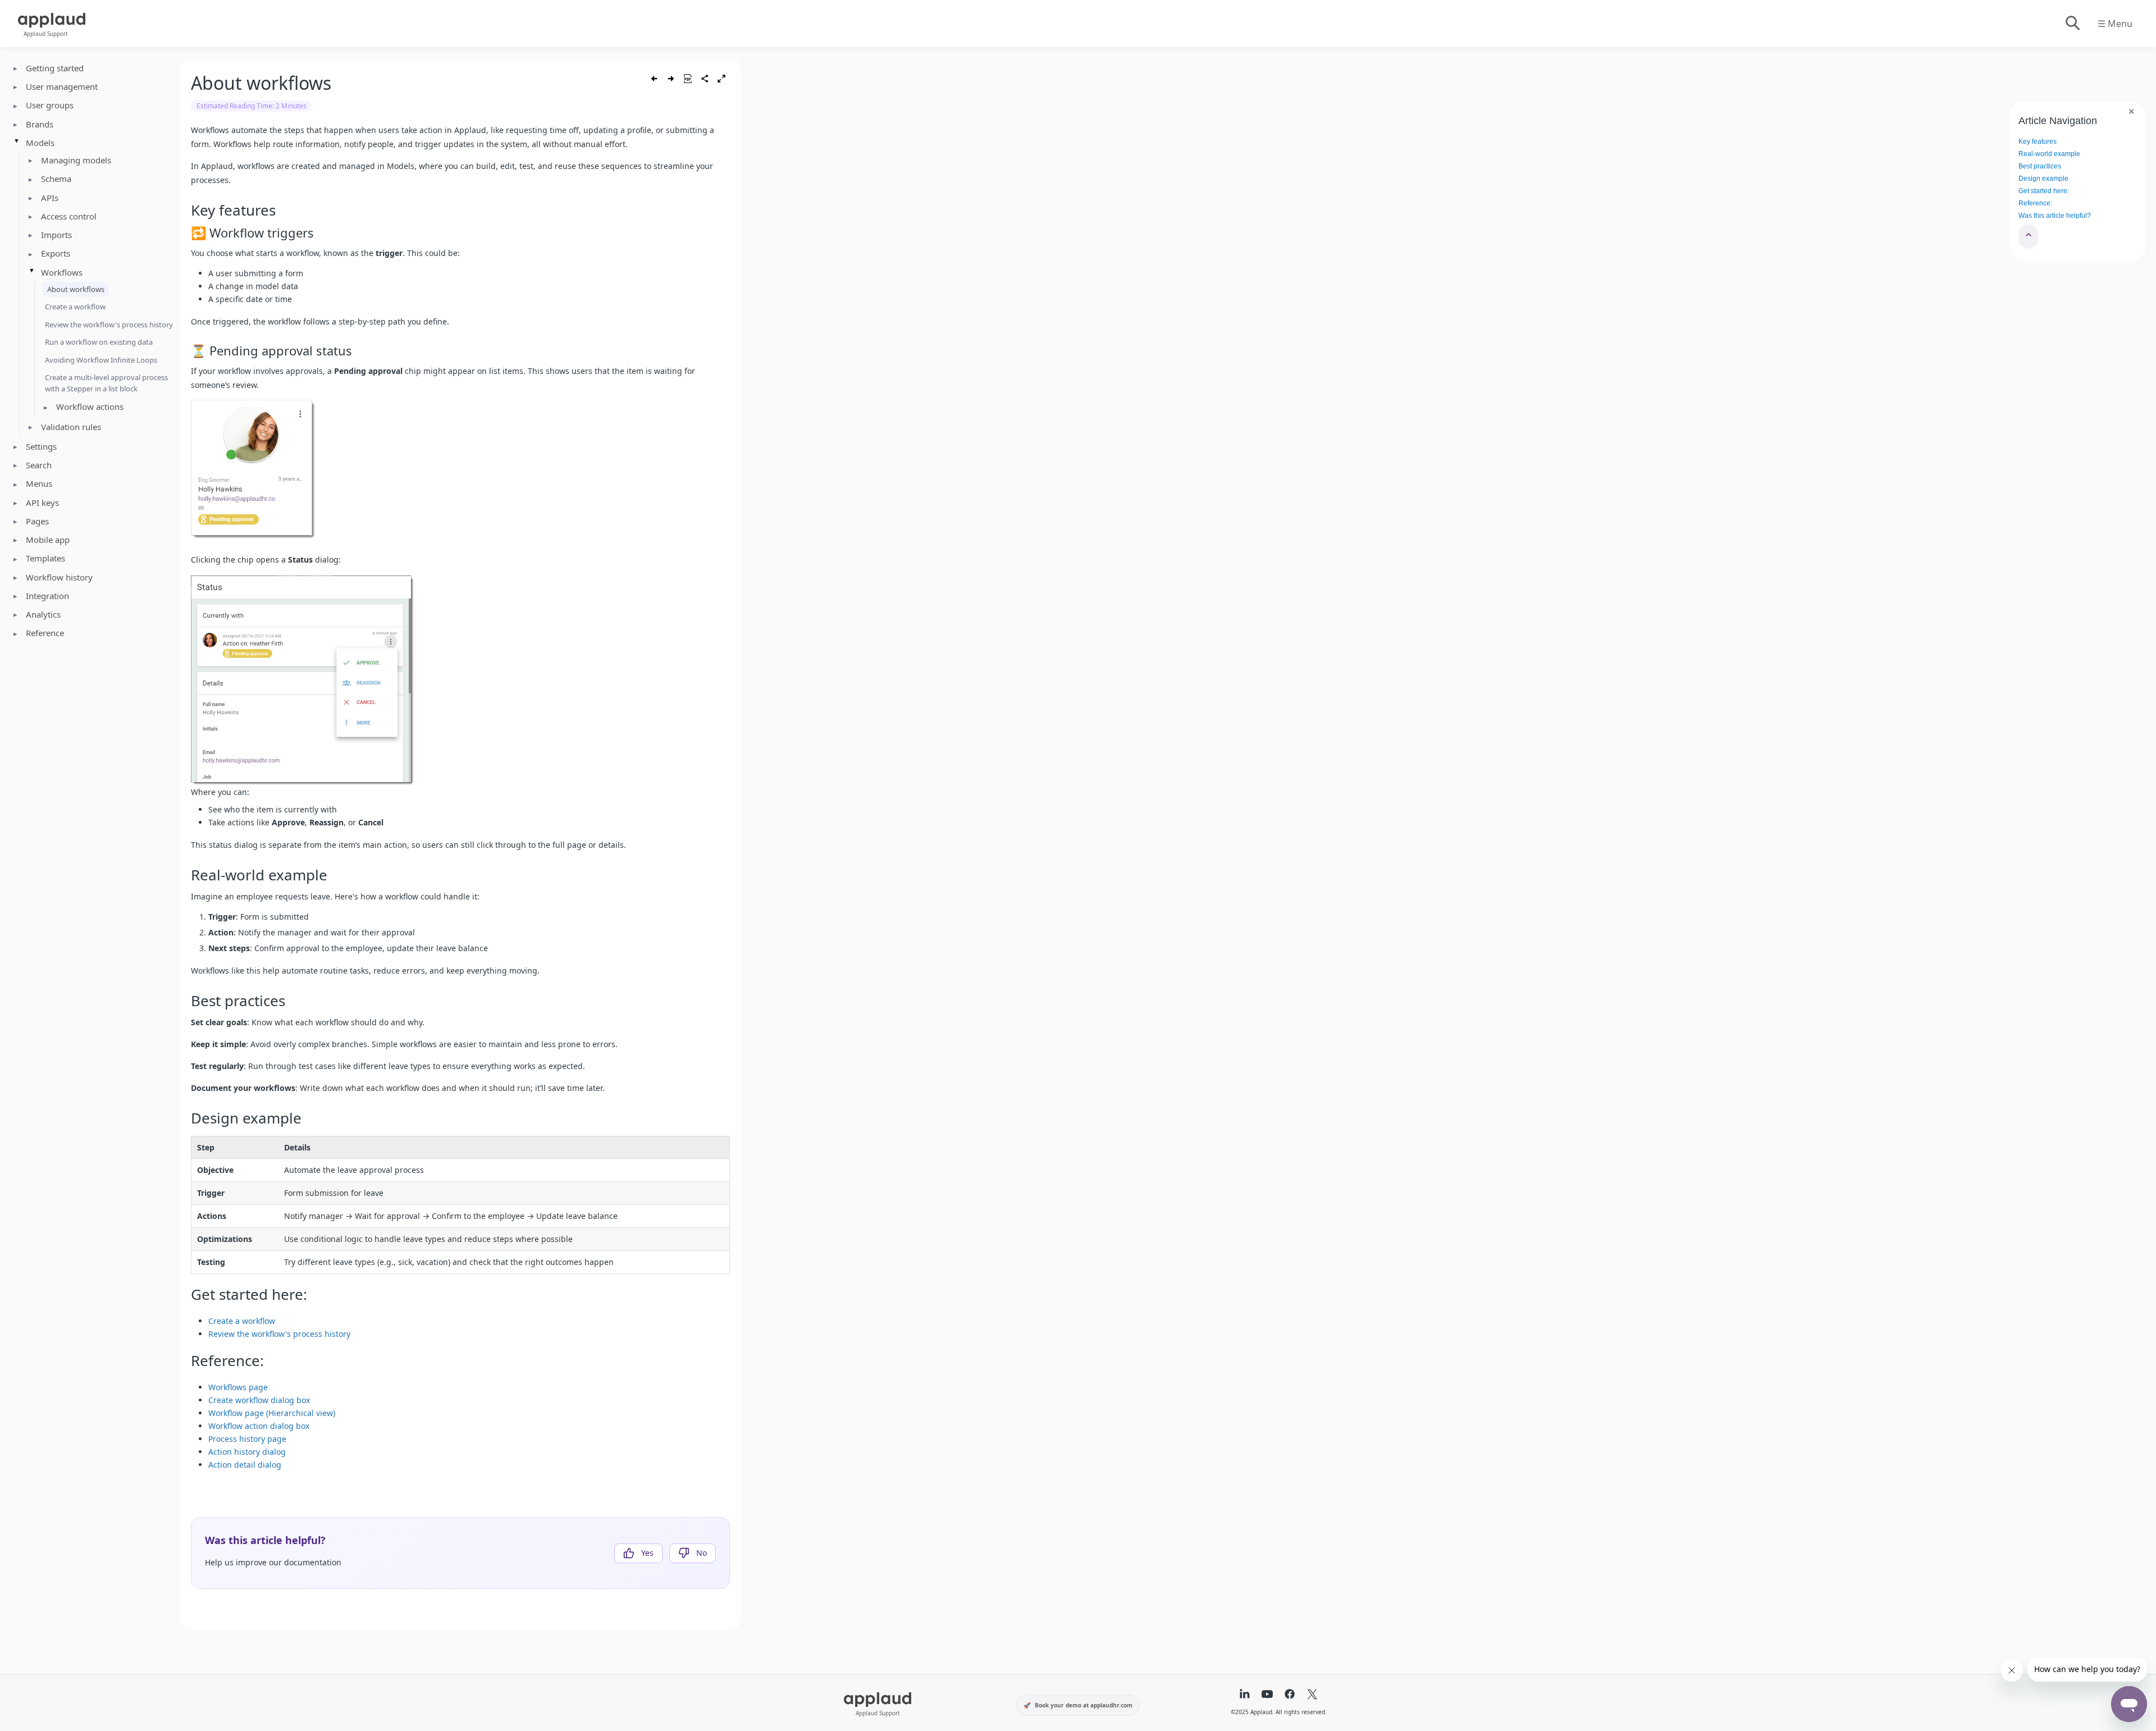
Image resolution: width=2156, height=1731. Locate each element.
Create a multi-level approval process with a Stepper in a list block (106, 383)
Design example (2043, 179)
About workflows (76, 289)
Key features (2038, 141)
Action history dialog (247, 1452)
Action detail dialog (245, 1465)
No (702, 1553)
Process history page (247, 1439)
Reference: (2035, 203)
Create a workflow (75, 307)
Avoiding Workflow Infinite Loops (101, 360)
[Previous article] (654, 79)
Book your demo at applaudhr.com (1084, 1705)
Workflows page (238, 1387)
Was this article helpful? (2055, 216)
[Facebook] (1290, 1695)
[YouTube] (1267, 1695)
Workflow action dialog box (259, 1426)
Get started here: (2044, 191)
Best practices (2040, 166)
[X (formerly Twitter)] (1312, 1695)
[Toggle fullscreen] (721, 79)
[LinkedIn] (1245, 1695)
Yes (647, 1553)
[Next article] (671, 79)
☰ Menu (2115, 24)
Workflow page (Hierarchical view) (272, 1413)
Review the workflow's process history (109, 325)
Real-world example (2049, 154)
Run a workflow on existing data (99, 342)
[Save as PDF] (688, 79)
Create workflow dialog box (259, 1400)
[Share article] (705, 79)
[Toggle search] (2072, 24)
